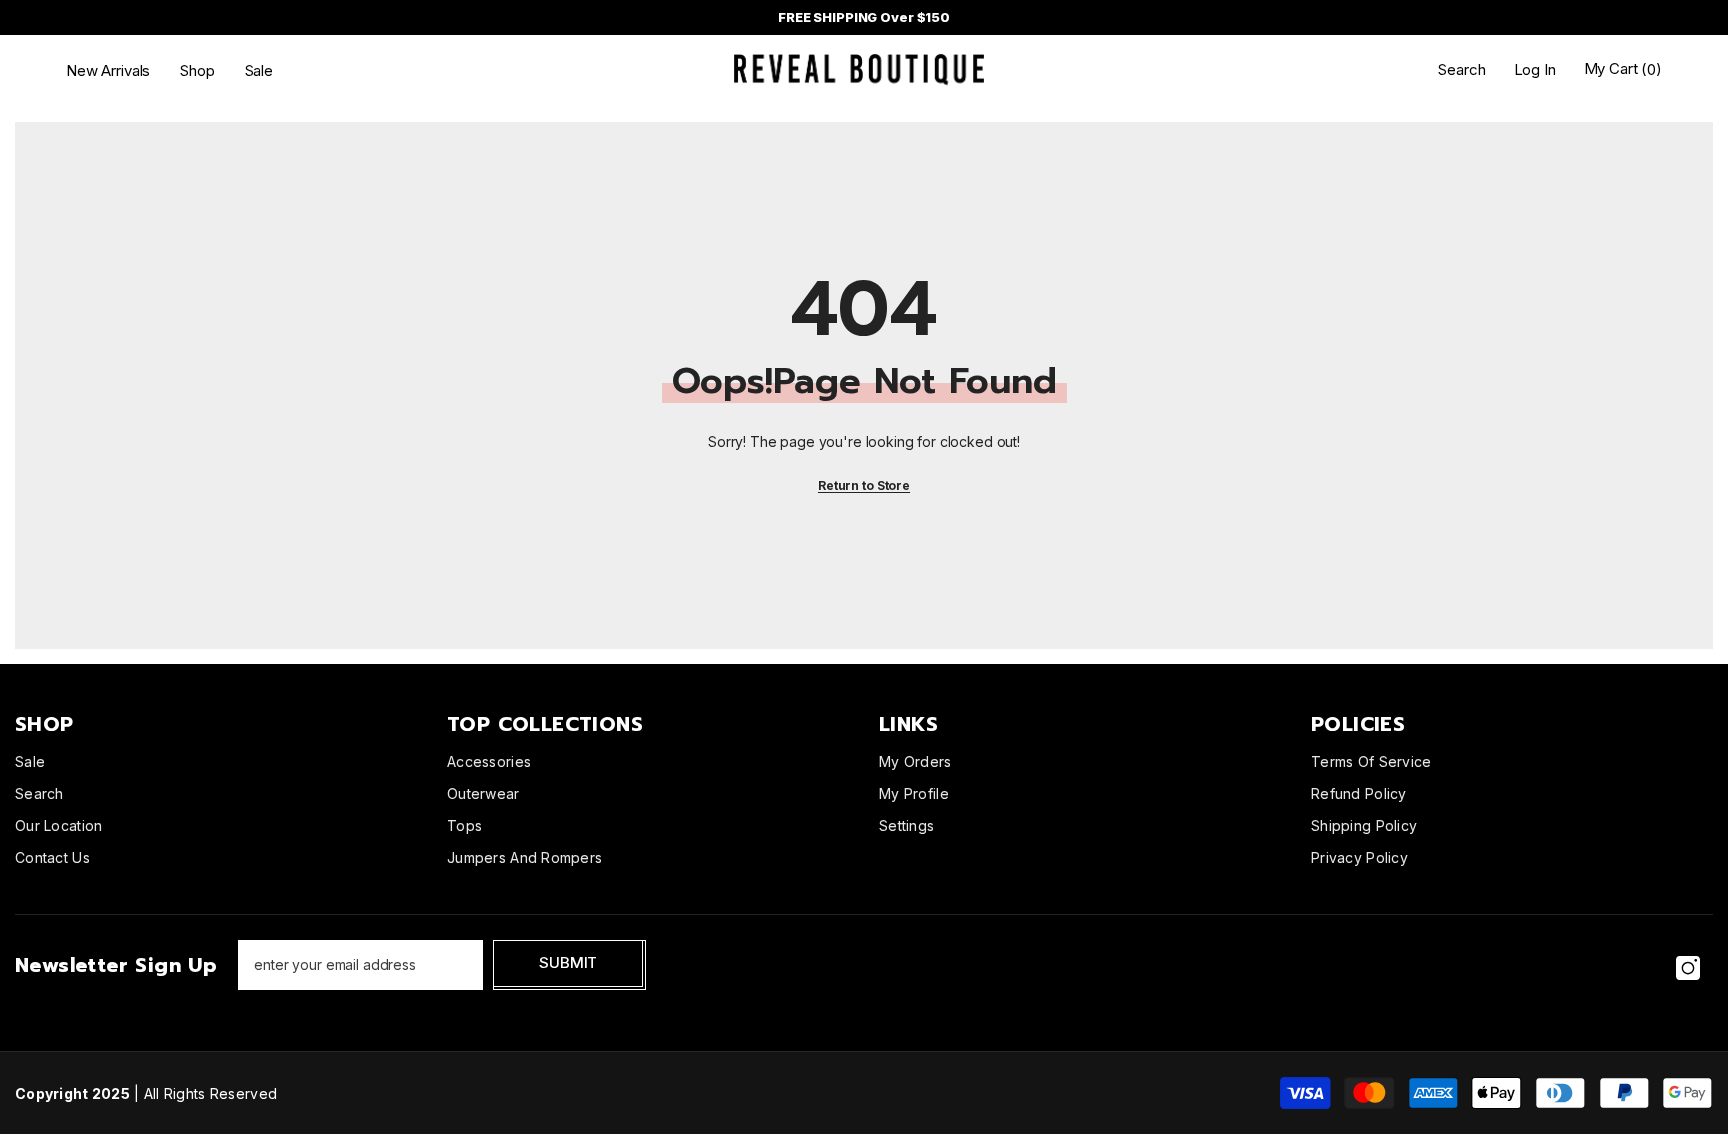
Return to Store (864, 485)
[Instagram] (1688, 968)
